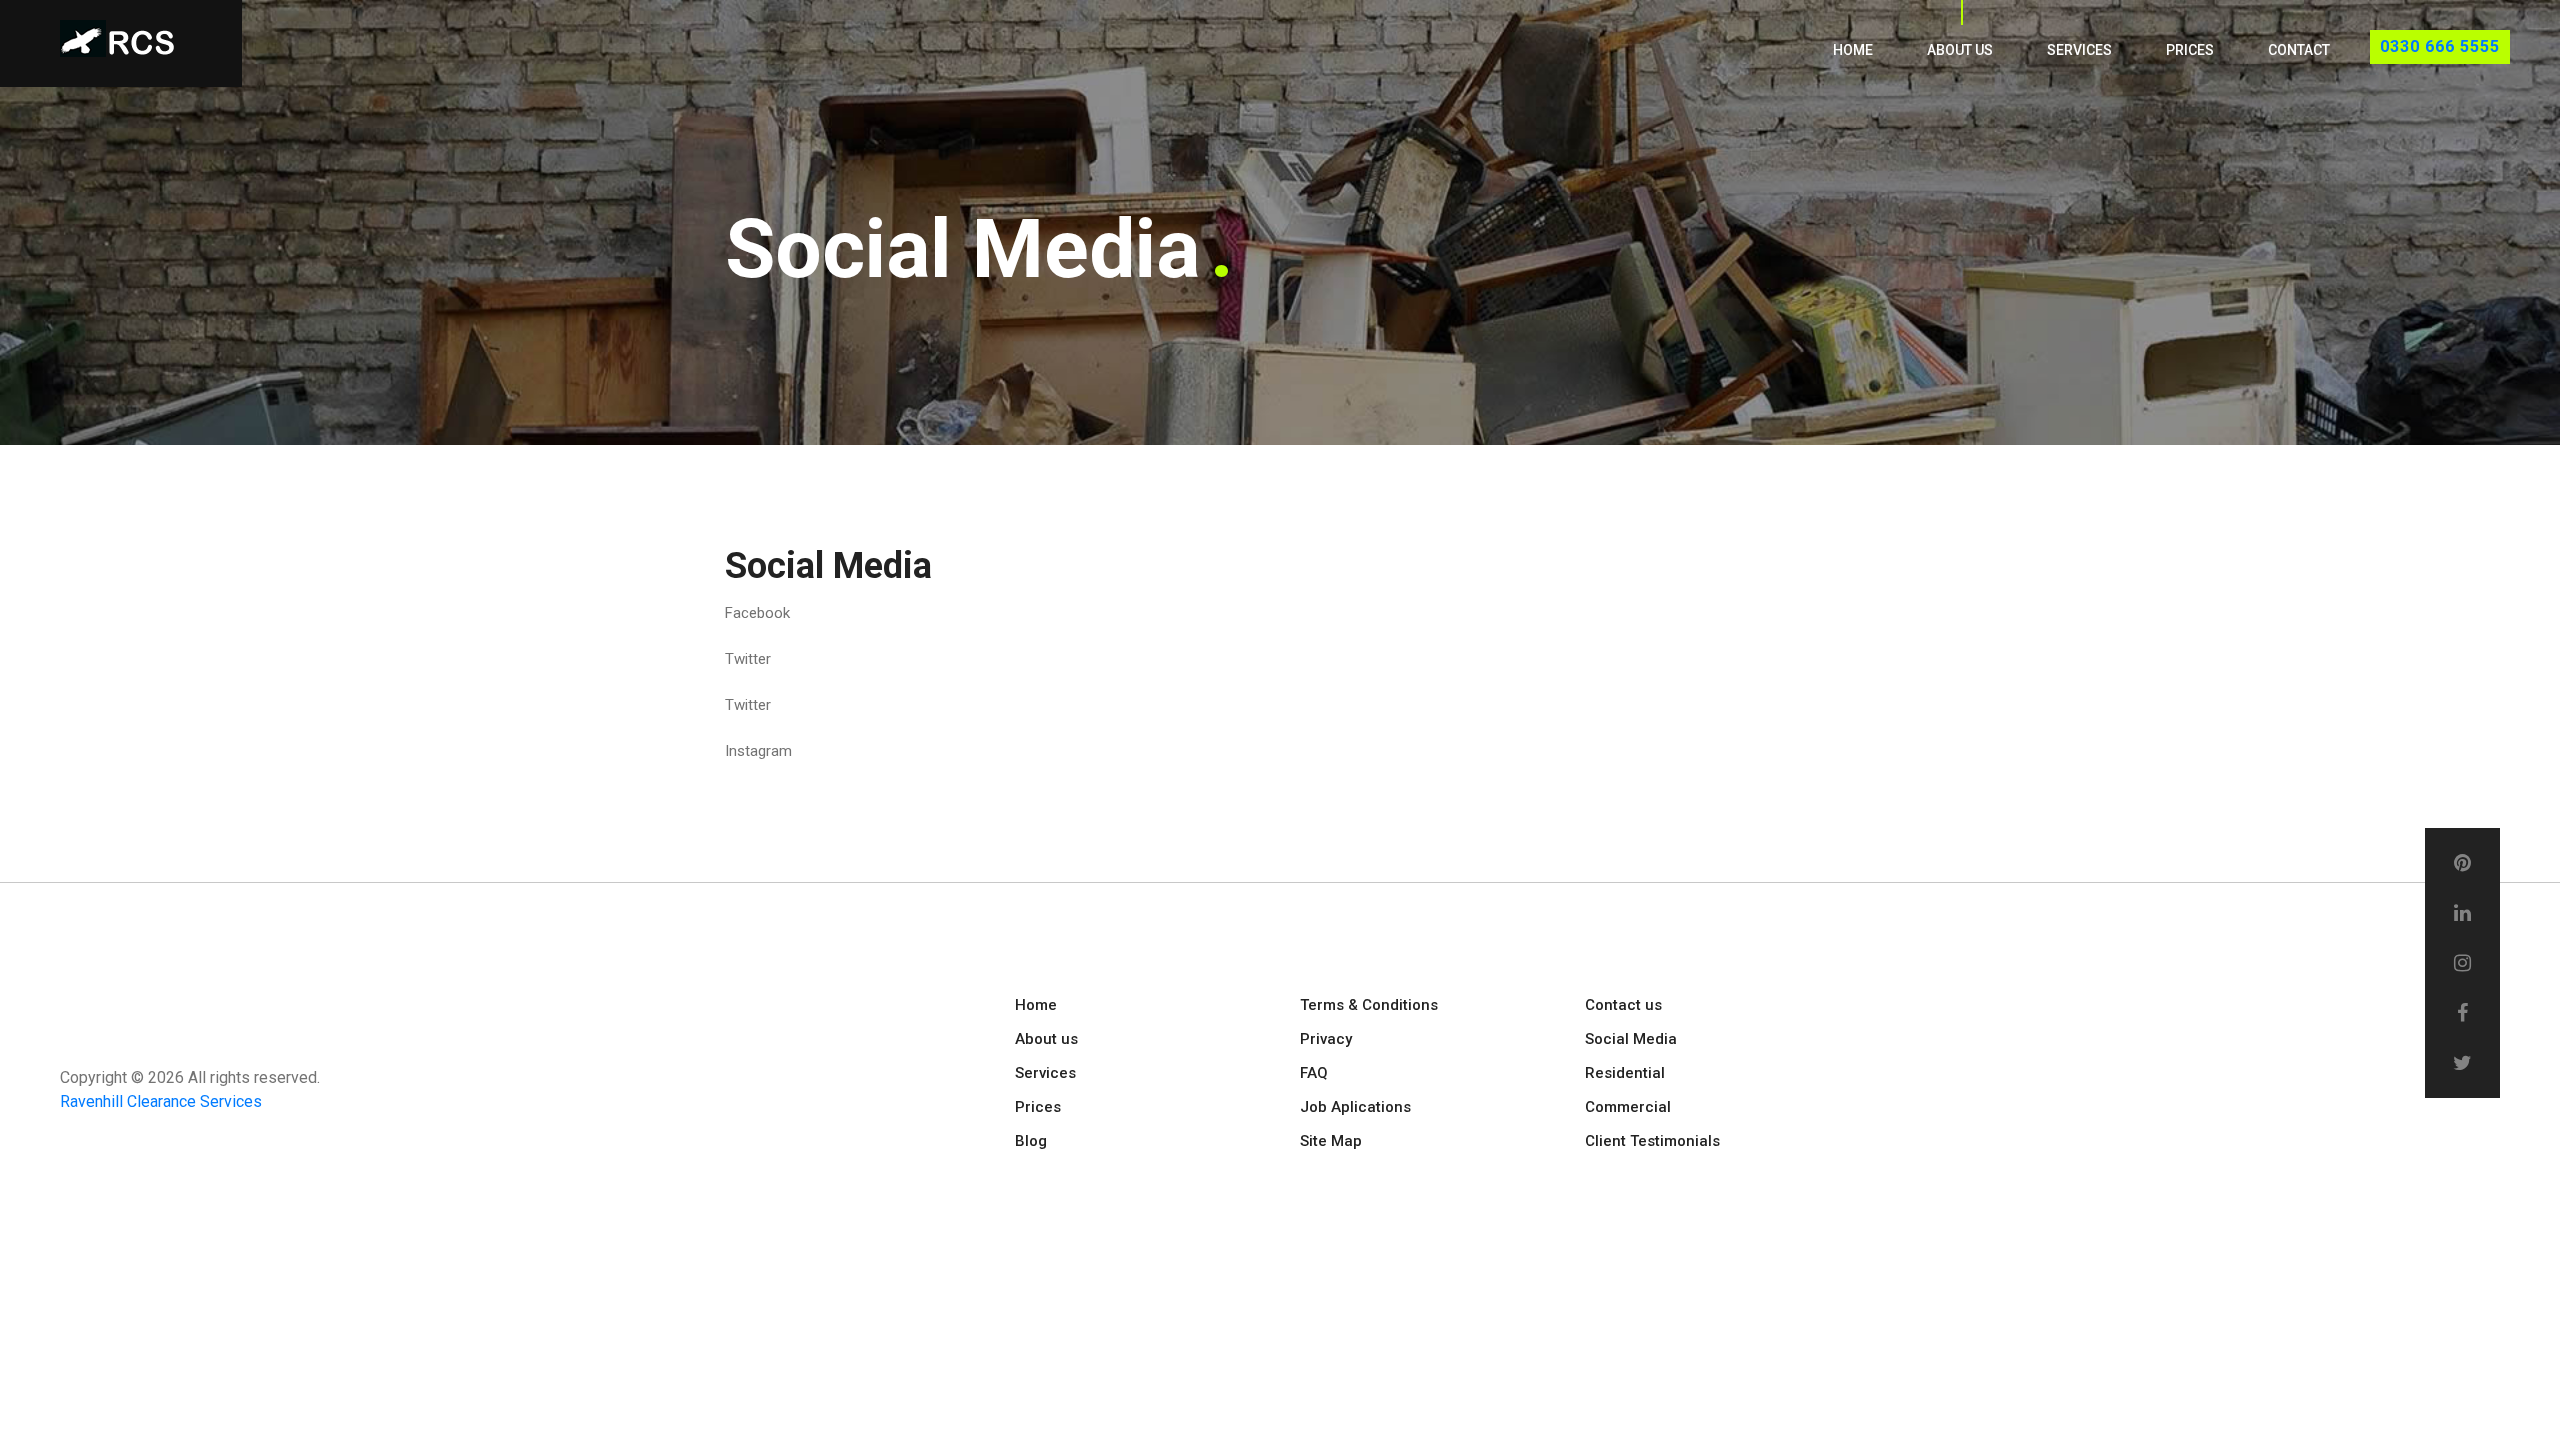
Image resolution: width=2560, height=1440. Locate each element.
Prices (2190, 50)
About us (1960, 50)
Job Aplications (1355, 1107)
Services (2079, 50)
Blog (1031, 1141)
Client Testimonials (1652, 1141)
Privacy (1326, 1039)
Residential (1625, 1073)
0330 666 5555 (2440, 46)
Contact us (1623, 1005)
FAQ (1314, 1073)
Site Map (1331, 1141)
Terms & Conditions (1369, 1005)
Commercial (1628, 1107)
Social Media (1631, 1039)
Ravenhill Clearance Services (161, 1101)
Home (1853, 50)
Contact (2299, 50)
